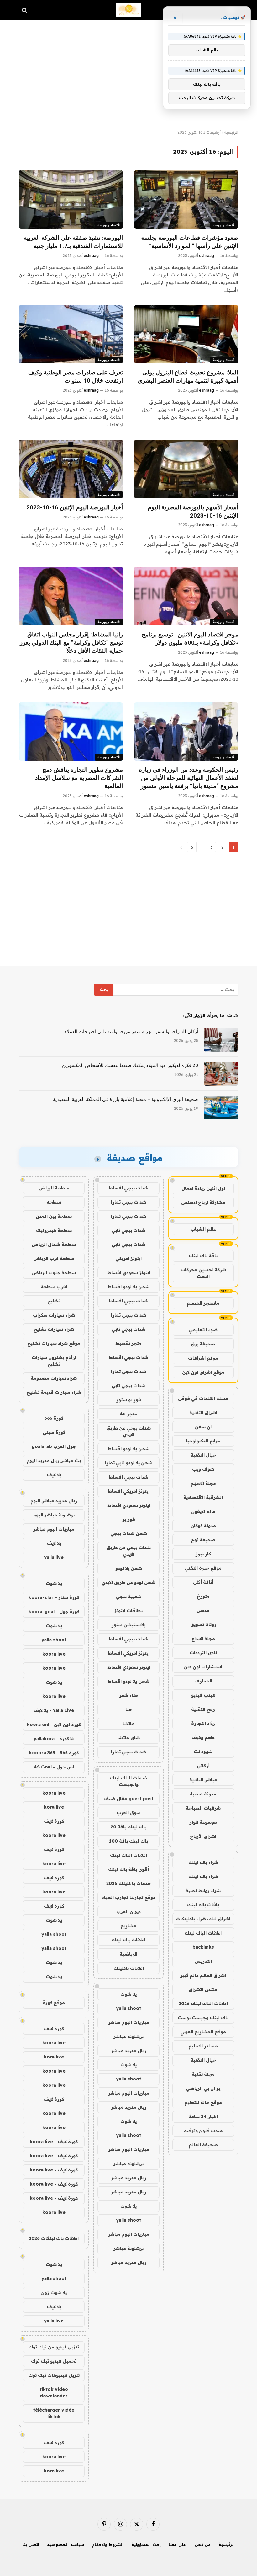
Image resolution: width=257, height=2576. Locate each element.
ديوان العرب (128, 1912)
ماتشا (128, 1724)
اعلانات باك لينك (128, 1940)
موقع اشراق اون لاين (203, 1372)
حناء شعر (129, 1695)
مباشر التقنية (203, 1780)
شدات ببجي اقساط (128, 1188)
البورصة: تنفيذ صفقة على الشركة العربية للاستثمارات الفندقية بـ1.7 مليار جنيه (73, 242)
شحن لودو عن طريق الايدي (128, 1582)
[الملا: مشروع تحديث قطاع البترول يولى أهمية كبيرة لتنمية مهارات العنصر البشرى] (186, 334)
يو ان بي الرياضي (203, 2088)
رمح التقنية (203, 1709)
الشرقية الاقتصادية (203, 1497)
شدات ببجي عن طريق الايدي (129, 1431)
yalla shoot (128, 2008)
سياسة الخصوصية (66, 2544)
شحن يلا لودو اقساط (128, 1287)
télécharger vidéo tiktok (54, 2413)
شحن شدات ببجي (129, 1533)
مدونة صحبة (203, 1794)
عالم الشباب (203, 1229)
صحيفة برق (203, 1344)
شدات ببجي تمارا (128, 1202)
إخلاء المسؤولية (146, 2544)
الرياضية (128, 1954)
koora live (54, 1654)
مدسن (203, 1610)
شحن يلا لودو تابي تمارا (129, 1463)
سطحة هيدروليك (54, 1230)
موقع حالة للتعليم (203, 2102)
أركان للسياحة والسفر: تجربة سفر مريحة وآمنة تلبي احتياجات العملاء (131, 1032)
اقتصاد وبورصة (224, 225)
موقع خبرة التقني (203, 1568)
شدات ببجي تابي (128, 1230)
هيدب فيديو (203, 1695)
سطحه (54, 1202)
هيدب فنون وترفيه (203, 2131)
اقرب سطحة (54, 1287)
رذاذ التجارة (203, 1723)
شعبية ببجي (129, 1597)
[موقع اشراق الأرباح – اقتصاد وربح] (129, 10)
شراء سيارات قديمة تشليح (54, 1392)
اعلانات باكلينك (129, 1968)
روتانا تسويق (203, 1624)
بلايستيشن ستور (128, 1625)
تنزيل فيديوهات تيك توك (54, 2375)
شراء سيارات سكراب (54, 1315)
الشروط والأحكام (108, 2544)
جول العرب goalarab (54, 1446)
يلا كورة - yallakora (54, 1739)
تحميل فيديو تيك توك (54, 2361)
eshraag (207, 256)
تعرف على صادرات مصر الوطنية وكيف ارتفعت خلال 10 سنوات (76, 376)
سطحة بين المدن (54, 1216)
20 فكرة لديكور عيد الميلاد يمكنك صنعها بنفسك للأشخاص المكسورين (130, 1065)
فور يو (129, 1519)
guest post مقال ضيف (128, 1799)
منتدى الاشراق (203, 1989)
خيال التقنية (203, 1455)
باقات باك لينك (203, 1905)
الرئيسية (231, 132)
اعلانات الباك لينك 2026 (203, 2004)
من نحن (203, 2544)
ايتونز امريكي (128, 1258)
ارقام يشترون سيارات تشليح (54, 1361)
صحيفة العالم (203, 2145)
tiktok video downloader (54, 2393)
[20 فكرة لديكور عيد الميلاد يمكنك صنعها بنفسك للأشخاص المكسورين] (221, 1074)
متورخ (203, 1596)
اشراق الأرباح (203, 1836)
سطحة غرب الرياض (54, 1258)
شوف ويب (203, 1469)
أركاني (203, 1766)
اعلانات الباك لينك (203, 1933)
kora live (54, 1807)
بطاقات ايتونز (128, 1611)
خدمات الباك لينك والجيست (128, 1781)
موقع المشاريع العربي (203, 2032)
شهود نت (203, 1752)
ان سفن (203, 1427)
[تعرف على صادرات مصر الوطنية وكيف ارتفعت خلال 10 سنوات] (71, 334)
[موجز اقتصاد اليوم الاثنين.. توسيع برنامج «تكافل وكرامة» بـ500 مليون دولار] (186, 596)
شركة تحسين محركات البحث (203, 1273)
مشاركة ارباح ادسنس (203, 1202)
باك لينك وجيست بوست (203, 2018)
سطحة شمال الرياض (54, 1244)
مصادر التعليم (203, 2046)
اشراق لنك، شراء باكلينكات (203, 1919)
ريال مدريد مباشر (129, 2051)
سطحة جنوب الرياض (54, 1273)
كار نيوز (203, 1554)
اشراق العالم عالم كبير (203, 1975)
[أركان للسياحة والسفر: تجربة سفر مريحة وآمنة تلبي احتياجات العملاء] (221, 1040)
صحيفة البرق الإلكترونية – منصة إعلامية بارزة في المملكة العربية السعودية (126, 1099)
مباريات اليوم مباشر (129, 2022)
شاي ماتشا (128, 1738)
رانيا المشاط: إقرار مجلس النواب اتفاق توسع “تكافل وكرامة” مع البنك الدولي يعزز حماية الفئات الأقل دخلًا (71, 643)
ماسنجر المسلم (203, 1303)
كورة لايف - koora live (54, 2142)
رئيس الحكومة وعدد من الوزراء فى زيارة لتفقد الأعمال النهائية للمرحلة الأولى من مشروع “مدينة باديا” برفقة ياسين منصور (189, 778)
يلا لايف (54, 1475)
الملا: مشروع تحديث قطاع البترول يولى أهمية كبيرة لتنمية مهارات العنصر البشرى (188, 376)
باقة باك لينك (203, 1256)
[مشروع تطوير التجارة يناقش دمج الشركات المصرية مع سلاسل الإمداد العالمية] (71, 732)
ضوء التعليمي (203, 1330)
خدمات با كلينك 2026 (128, 1883)
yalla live (54, 1557)
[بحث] (25, 10)
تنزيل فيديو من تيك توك (54, 2347)
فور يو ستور (129, 1400)
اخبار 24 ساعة (203, 2117)
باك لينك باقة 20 (128, 1827)
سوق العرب (128, 1813)
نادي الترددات (203, 1653)
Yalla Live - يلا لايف (54, 1710)
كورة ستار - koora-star (54, 1597)
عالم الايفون (203, 1511)
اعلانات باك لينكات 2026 (54, 2238)
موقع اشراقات (203, 1358)
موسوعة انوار (203, 1822)
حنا (129, 1709)
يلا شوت (128, 1994)
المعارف (203, 1681)
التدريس (203, 1961)
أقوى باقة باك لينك (128, 1869)
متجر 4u (128, 1414)
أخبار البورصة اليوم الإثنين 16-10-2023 (75, 507)
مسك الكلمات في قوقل (203, 1398)
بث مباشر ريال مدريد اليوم (54, 1461)
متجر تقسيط (128, 1343)
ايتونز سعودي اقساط (129, 1273)
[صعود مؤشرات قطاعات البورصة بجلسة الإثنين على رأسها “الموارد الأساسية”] (186, 199)
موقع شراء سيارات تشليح (54, 1343)
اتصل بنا (31, 2544)
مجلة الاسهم (203, 1483)
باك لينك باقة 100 (128, 1841)
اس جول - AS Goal (54, 1767)
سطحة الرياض (54, 1188)
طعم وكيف (203, 1737)
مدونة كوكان (203, 1526)
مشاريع (128, 1926)
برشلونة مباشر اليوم (54, 1515)
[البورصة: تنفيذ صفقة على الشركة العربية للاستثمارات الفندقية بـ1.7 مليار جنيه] (71, 199)
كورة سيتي (54, 1432)
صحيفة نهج (203, 1540)
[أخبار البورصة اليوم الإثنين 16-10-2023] (71, 469)
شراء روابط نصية (203, 1891)
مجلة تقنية (203, 2074)
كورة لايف (54, 1821)
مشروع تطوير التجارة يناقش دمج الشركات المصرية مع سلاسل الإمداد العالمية (79, 778)
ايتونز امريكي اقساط (129, 1491)
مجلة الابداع (203, 1639)
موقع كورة (54, 2003)
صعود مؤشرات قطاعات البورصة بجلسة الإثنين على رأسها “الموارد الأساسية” (190, 242)
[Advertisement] (128, 75)
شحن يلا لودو (129, 1568)
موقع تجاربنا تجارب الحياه (128, 1897)
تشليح (54, 1301)
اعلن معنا (178, 2544)
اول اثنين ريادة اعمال (203, 1188)
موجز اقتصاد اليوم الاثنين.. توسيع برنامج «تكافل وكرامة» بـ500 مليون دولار (190, 639)
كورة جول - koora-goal (54, 1612)
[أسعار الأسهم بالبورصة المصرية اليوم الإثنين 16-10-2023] (186, 469)
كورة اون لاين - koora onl (54, 1725)
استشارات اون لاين (203, 1667)
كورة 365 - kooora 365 (54, 1753)
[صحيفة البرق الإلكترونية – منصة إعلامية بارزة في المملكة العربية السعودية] (221, 1108)
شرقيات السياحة (203, 1808)
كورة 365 (54, 1418)
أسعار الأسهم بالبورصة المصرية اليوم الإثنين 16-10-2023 (193, 511)
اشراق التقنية (203, 1413)
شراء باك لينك (203, 1862)
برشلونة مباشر (128, 2037)
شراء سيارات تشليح (54, 1329)
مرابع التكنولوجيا (203, 1441)
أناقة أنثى (203, 1582)
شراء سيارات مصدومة (54, 1378)
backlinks (203, 1947)
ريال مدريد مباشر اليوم (54, 1501)
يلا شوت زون (54, 2293)
